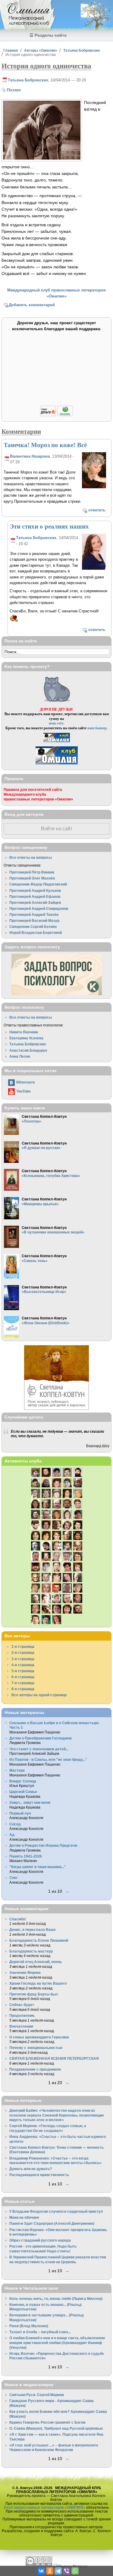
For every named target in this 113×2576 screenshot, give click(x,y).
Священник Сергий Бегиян (33, 927)
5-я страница (23, 1671)
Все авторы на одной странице (39, 1695)
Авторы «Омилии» (41, 50)
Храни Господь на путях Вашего (38, 1983)
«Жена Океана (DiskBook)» (46, 1323)
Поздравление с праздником (35, 2069)
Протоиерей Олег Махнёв (32, 878)
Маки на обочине (24, 2217)
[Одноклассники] (50, 2571)
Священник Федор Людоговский (38, 884)
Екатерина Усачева (26, 1038)
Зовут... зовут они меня (30, 1802)
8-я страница (23, 1689)
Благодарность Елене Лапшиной (39, 1940)
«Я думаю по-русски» (41, 1148)
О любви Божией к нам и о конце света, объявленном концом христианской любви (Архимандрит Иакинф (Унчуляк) (57, 2343)
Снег (14, 1878)
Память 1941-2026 (26, 1856)
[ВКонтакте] (41, 2571)
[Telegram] (58, 2571)
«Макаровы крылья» (40, 1204)
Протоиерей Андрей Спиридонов (39, 908)
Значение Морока (25, 1972)
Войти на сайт (57, 829)
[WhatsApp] (75, 2571)
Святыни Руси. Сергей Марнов (37, 2395)
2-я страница (23, 1652)
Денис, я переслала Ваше (33, 1930)
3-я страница (23, 1659)
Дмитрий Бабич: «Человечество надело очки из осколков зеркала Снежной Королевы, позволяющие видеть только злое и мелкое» (57, 2115)
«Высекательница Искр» (44, 1292)
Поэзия (14, 90)
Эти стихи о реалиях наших (49, 526)
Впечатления (21, 2026)
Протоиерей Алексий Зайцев (35, 902)
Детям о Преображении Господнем (41, 1738)
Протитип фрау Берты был (34, 1994)
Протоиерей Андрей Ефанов (35, 896)
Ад (12, 1835)
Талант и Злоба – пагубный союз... (40, 2332)
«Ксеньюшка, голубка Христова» (51, 1176)
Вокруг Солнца (23, 1781)
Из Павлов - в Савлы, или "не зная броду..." (48, 1759)
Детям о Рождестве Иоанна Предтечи (43, 1845)
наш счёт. (57, 723)
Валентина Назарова (30, 456)
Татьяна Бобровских (82, 50)
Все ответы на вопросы (31, 857)
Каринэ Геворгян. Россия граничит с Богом (47, 2422)
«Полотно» (31, 1121)
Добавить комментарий (32, 305)
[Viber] (67, 2571)
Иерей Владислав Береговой (36, 933)
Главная (11, 50)
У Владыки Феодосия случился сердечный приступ (56, 2211)
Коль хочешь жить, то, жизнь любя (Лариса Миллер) (56, 2299)
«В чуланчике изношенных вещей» (53, 1232)
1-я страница (23, 1646)
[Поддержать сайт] (56, 415)
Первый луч (20, 1813)
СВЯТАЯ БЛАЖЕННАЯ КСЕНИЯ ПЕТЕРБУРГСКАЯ (54, 2058)
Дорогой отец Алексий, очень (36, 1962)
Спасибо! (18, 1919)
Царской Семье (23, 1792)
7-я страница (23, 1683)
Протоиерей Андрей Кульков (35, 890)
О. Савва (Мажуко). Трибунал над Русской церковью (56, 2428)
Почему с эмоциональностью (36, 2048)
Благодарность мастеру (31, 1951)
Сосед (15, 1824)
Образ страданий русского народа (40, 2240)
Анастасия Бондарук (28, 1050)
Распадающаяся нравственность (39, 2175)
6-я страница (23, 1677)
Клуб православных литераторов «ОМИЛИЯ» (45, 2507)
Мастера (17, 1770)
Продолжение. (22, 2015)
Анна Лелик (20, 1056)
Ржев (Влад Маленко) (29, 2326)
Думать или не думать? (31, 2169)
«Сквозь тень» (35, 1261)
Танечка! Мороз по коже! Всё (45, 445)
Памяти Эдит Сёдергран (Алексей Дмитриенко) (52, 2223)
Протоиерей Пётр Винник (32, 872)
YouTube (24, 1091)
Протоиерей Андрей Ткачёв (34, 915)
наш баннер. (97, 728)
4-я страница (23, 1665)
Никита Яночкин (24, 1032)
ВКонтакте (26, 1082)
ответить (97, 510)
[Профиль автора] (94, 487)
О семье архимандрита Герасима (39, 2037)
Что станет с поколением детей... (39, 1749)
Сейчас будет (22, 2005)
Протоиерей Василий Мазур (34, 921)
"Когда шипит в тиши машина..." (38, 1867)
